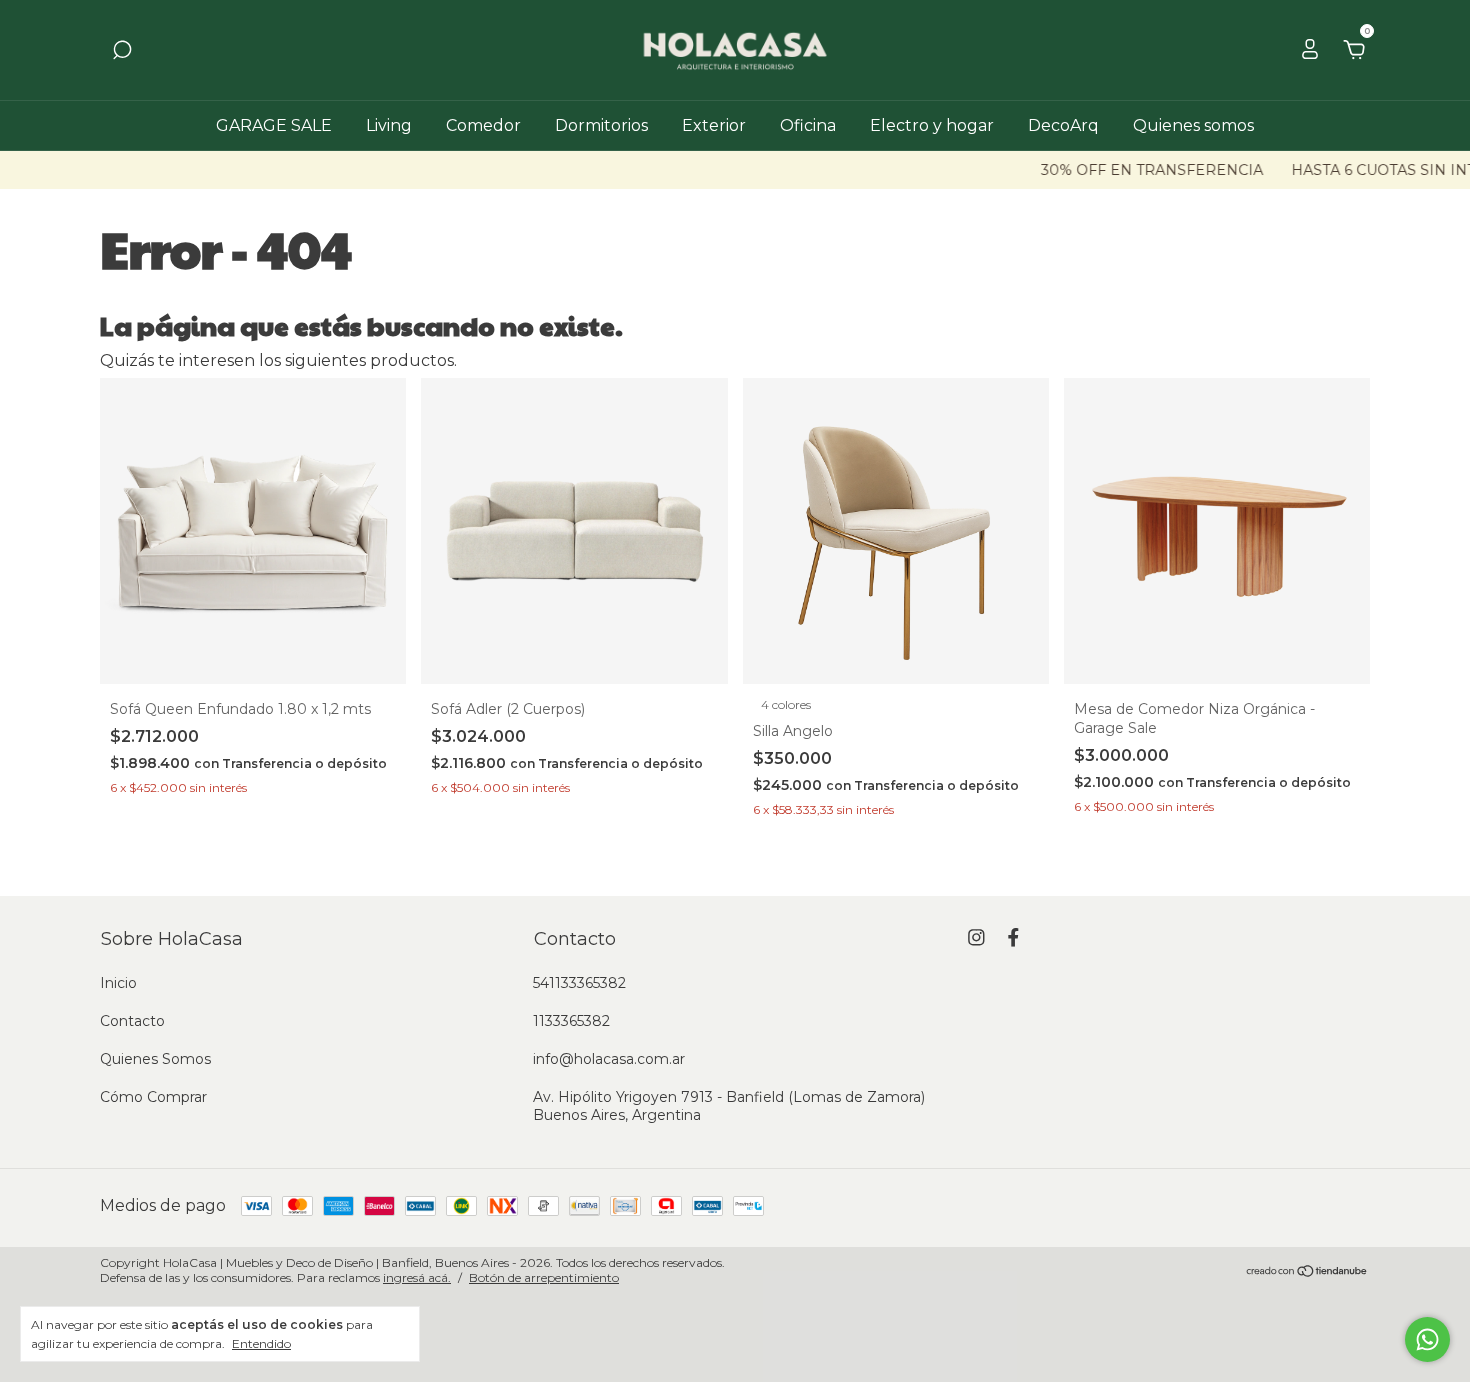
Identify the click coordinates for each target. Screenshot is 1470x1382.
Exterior (714, 125)
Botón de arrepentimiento (544, 1277)
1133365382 (571, 1021)
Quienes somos (1193, 125)
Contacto (132, 1021)
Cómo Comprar (153, 1097)
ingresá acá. (417, 1277)
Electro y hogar (932, 125)
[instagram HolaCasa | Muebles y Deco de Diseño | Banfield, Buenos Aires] (976, 937)
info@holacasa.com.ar (609, 1059)
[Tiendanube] (1307, 1272)
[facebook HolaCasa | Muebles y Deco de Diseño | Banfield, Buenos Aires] (1013, 937)
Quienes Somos (155, 1059)
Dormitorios (601, 125)
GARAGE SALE (274, 125)
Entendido (261, 1343)
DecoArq (1063, 125)
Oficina (808, 125)
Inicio (118, 983)
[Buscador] (122, 50)
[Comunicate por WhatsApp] (1427, 1339)
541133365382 (579, 983)
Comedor (483, 125)
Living (389, 125)
